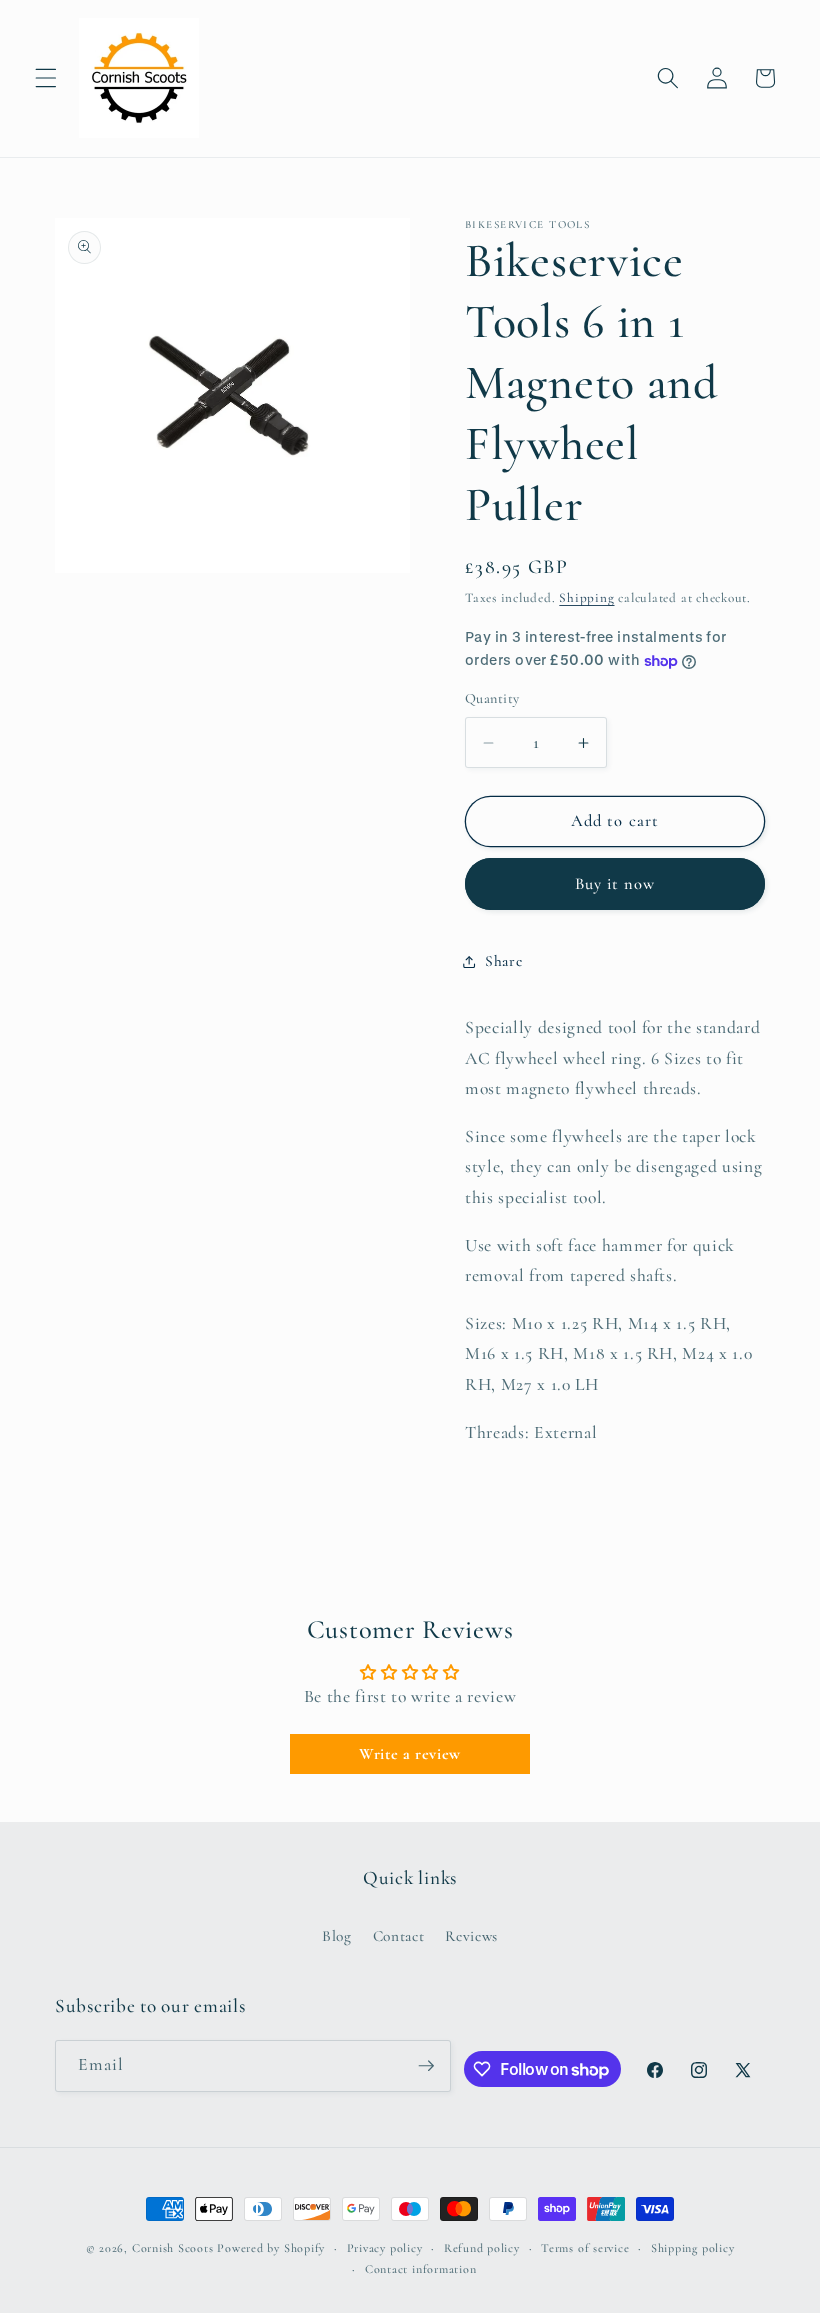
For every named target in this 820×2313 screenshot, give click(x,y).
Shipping (586, 598)
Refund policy (482, 2248)
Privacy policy (385, 2248)
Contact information (421, 2269)
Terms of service (585, 2248)
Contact (399, 1936)
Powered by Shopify (271, 2248)
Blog (337, 1936)
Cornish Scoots (173, 2248)
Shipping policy (693, 2248)
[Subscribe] (426, 2066)
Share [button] (503, 961)
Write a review (410, 1754)
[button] (46, 78)
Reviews (471, 1936)
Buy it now (615, 884)
